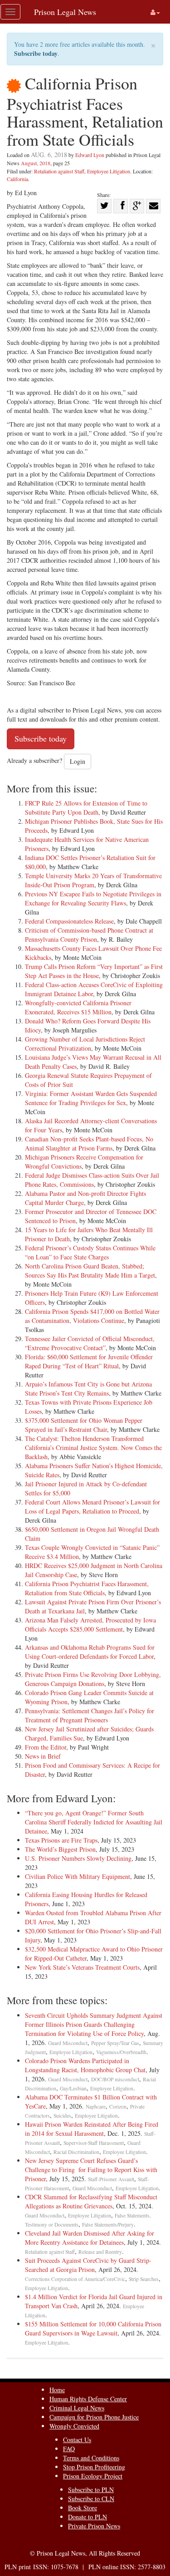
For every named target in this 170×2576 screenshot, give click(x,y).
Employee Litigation (109, 171)
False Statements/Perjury (108, 2225)
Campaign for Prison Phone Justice (94, 2417)
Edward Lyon (90, 155)
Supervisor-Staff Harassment (94, 2143)
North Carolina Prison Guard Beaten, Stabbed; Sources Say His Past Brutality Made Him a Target (90, 1271)
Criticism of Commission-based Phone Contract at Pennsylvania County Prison (89, 935)
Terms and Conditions (91, 2458)
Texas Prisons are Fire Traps (61, 1840)
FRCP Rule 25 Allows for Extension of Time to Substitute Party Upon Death (86, 808)
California (17, 179)
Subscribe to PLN (91, 2490)
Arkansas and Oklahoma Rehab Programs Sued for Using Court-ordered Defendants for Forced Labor (90, 1652)
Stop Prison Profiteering (94, 2467)
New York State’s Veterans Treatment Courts (82, 1967)
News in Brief (43, 1756)
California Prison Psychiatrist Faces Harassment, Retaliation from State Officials (87, 1588)
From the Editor (46, 1747)
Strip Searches (144, 2279)
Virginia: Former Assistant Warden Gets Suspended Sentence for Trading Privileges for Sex (91, 1098)
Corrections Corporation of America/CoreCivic (75, 2279)
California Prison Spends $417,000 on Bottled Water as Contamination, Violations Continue (92, 1316)
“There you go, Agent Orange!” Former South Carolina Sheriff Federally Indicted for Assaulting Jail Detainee (94, 1822)
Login (78, 761)
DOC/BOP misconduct (115, 2079)
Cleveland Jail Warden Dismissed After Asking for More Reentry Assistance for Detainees (90, 2238)
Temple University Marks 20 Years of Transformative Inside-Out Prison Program (93, 880)
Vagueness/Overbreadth (121, 2052)
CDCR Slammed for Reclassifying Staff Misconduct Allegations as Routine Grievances (91, 2201)
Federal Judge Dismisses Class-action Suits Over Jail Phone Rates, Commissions (92, 1180)
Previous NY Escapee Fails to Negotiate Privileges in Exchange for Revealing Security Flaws (93, 898)
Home (57, 2390)
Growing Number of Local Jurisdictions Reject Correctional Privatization (85, 1044)
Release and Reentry (100, 2252)
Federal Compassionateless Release (69, 921)
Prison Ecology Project (93, 2476)
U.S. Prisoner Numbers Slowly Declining (78, 1858)
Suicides (62, 2116)
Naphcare (96, 2107)
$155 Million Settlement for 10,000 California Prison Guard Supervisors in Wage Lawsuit (93, 2328)
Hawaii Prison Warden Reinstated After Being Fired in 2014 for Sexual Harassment (92, 2129)
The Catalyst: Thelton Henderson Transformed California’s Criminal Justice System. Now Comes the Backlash (93, 1448)
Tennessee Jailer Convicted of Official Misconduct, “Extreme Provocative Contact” (90, 1343)
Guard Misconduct (68, 2043)
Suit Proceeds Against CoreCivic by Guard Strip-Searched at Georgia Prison (88, 2265)
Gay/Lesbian (73, 2088)
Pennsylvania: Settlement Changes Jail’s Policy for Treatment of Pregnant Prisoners (90, 1715)
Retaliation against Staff (59, 171)
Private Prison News (94, 2526)
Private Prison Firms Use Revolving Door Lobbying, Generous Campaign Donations (93, 1679)
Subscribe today (36, 53)
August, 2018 (36, 163)
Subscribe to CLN (91, 2499)
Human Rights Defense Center (88, 2399)
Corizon (118, 2107)
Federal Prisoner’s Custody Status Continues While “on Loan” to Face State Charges (90, 1252)
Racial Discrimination (76, 2152)
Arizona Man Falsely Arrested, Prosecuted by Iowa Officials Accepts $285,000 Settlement (90, 1625)
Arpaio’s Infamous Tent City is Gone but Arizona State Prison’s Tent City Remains (88, 1389)
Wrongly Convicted (74, 2426)
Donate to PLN (87, 2517)
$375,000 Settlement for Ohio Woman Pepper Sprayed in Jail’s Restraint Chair (84, 1425)
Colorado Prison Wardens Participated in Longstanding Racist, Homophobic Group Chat (85, 2065)
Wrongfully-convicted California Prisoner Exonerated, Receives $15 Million (78, 1007)
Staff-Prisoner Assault (111, 2179)
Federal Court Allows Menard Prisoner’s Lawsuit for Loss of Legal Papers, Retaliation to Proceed (92, 1507)
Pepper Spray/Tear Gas (115, 2043)
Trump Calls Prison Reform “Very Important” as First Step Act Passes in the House (94, 971)
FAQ (69, 2449)
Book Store (83, 2508)
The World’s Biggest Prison (60, 1849)
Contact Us (77, 2440)
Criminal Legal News (77, 2408)
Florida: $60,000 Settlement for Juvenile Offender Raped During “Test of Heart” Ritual (89, 1361)
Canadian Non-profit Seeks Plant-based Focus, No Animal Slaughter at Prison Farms (89, 1143)
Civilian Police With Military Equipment (78, 1876)
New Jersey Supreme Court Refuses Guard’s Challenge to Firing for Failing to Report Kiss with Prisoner (91, 2170)
